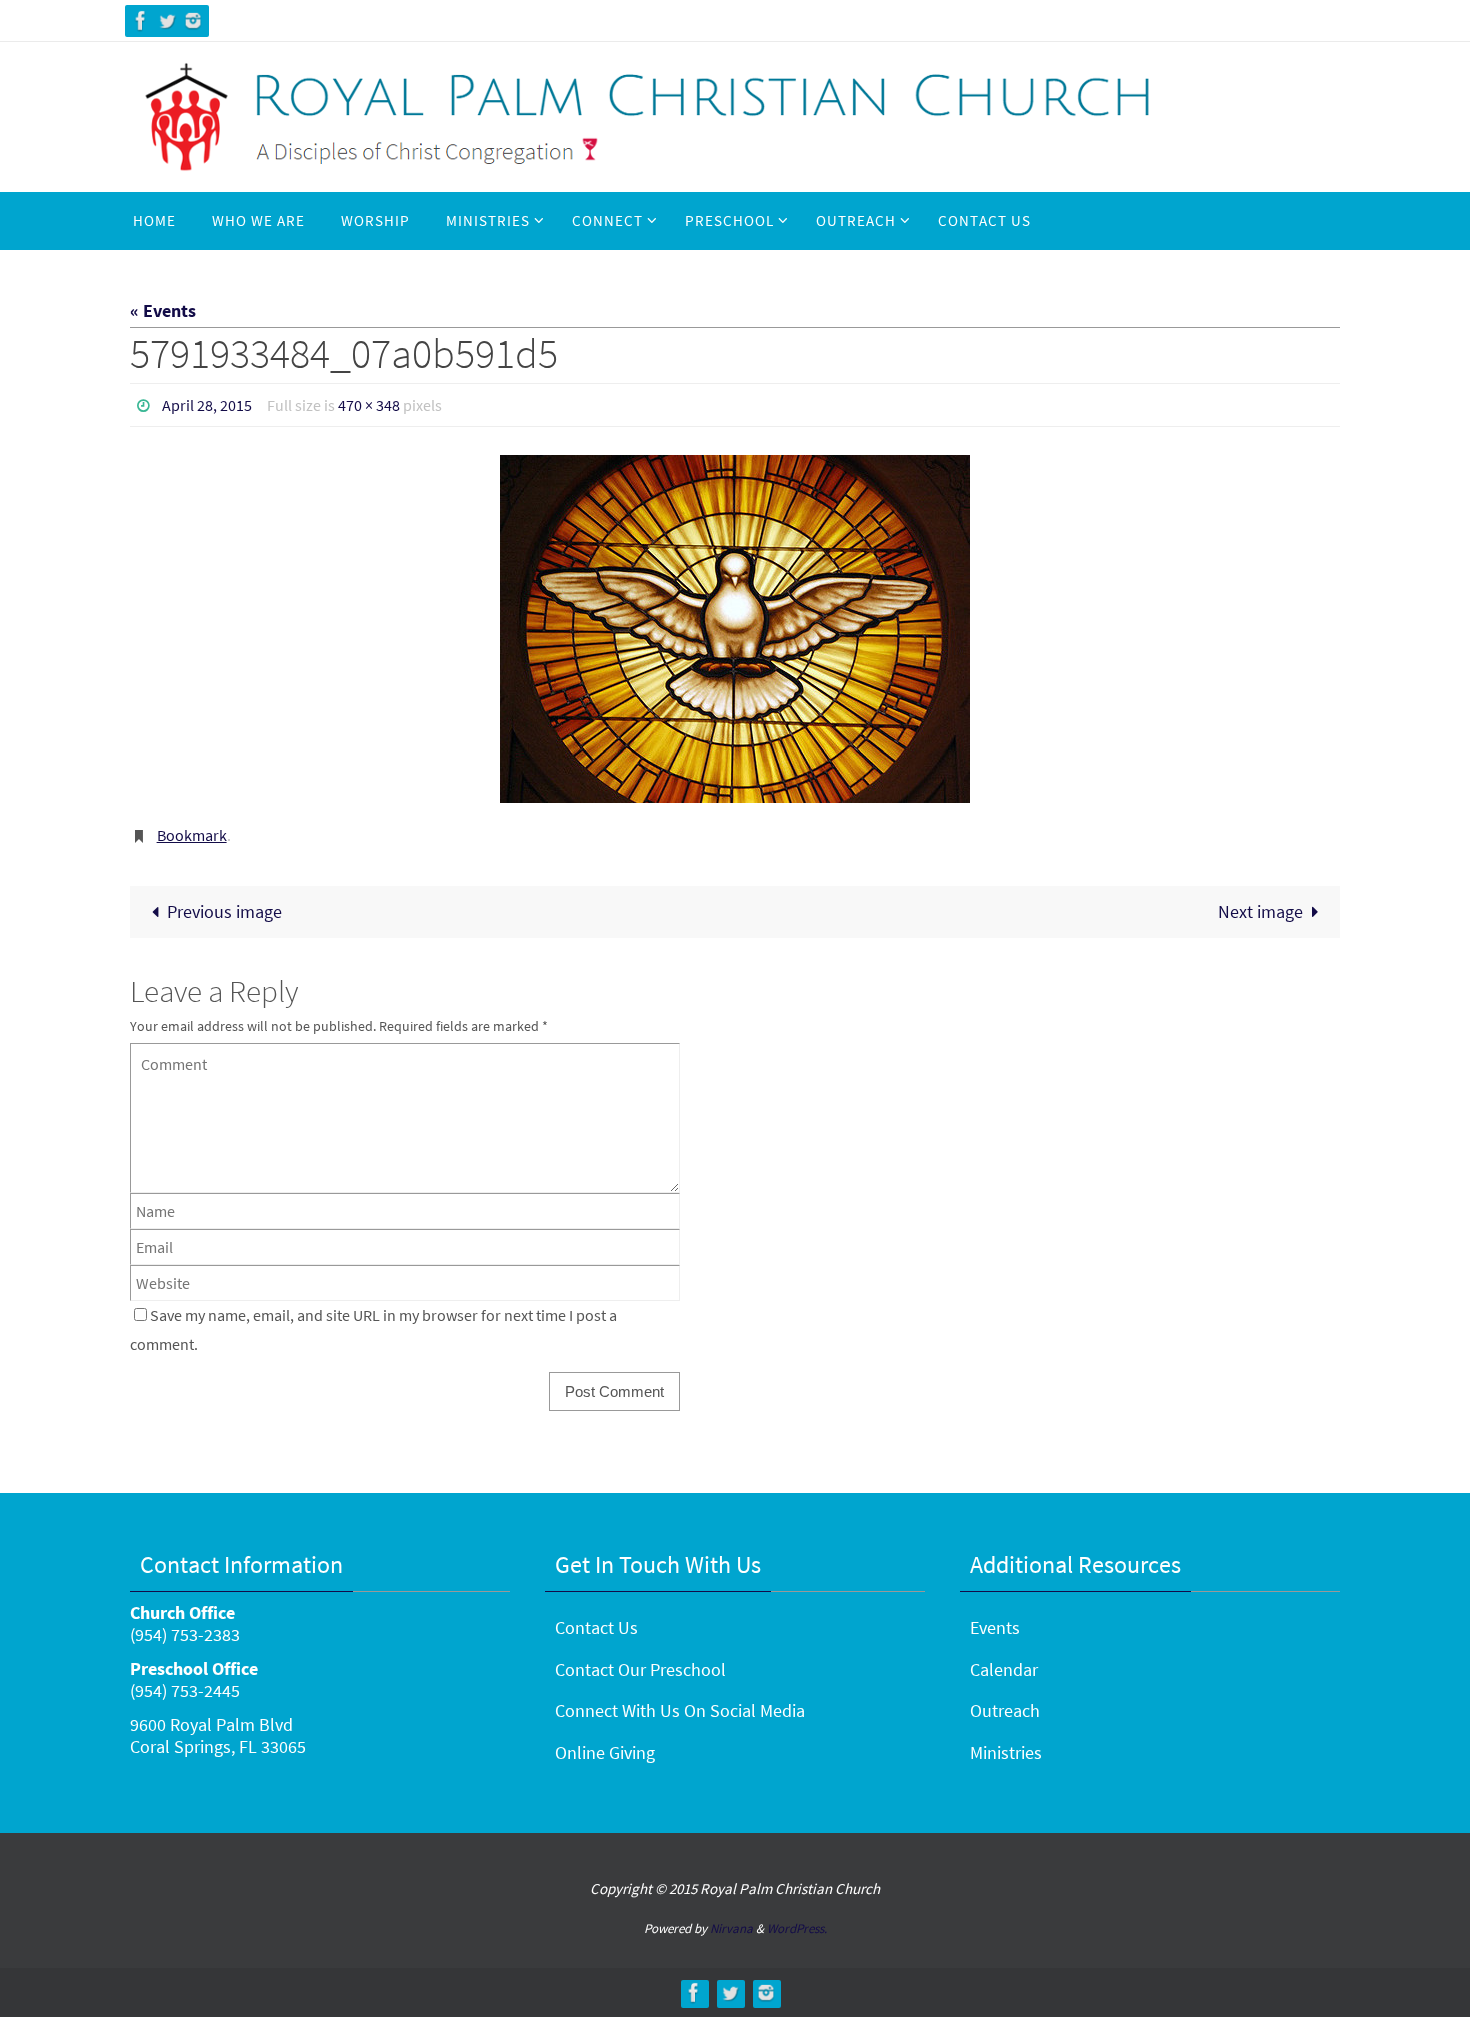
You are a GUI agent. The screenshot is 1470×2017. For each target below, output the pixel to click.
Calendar (1004, 1669)
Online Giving (605, 1752)
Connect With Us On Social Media (680, 1710)
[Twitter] (167, 20)
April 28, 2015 (207, 405)
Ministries (1006, 1752)
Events (995, 1627)
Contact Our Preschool (640, 1669)
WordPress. (797, 1928)
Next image (1260, 911)
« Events (163, 310)
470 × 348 (369, 405)
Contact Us (596, 1627)
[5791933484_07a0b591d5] (735, 629)
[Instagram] (193, 20)
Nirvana (731, 1928)
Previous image (224, 911)
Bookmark (192, 835)
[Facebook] (141, 20)
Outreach (1005, 1710)
